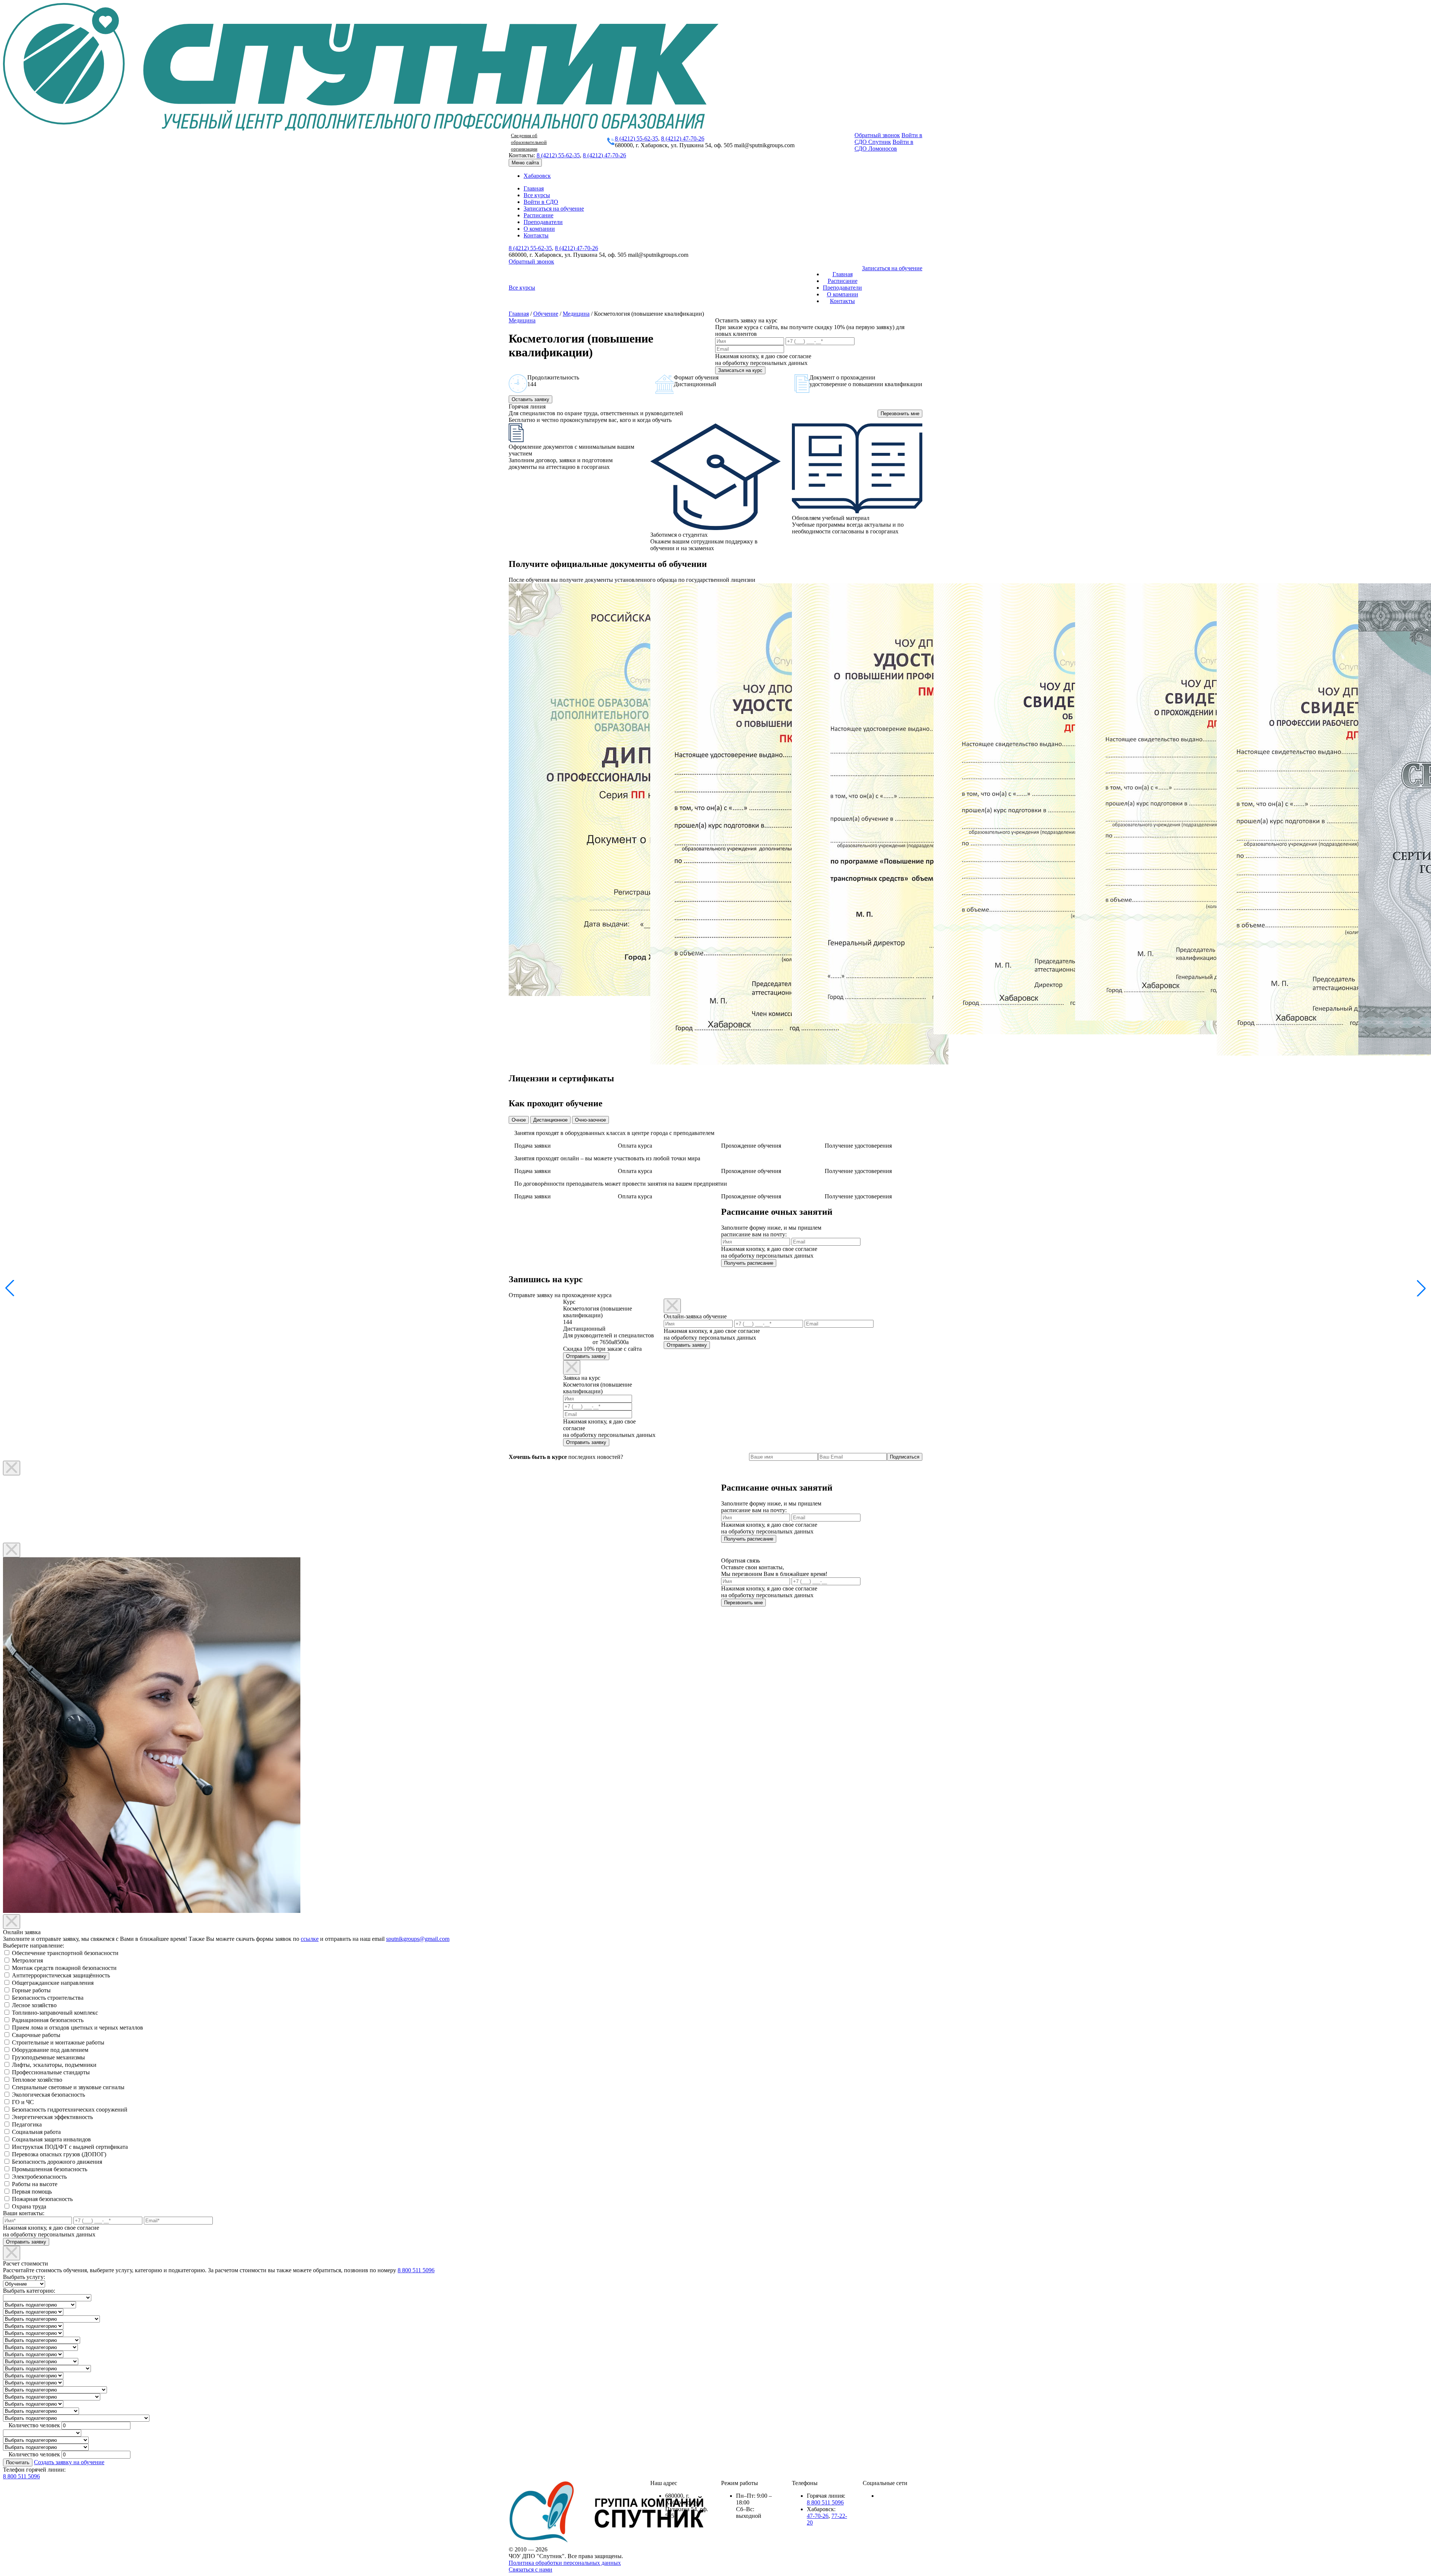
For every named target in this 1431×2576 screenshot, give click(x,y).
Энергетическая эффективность (52, 2117)
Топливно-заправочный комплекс (55, 2013)
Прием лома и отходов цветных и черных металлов (78, 2028)
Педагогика (27, 2124)
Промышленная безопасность (50, 2169)
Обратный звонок (877, 135)
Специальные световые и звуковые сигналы (68, 2087)
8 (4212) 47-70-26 (683, 138)
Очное (519, 1120)
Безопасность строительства (48, 1998)
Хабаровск (537, 176)
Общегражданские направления (53, 1983)
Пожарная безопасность (42, 2199)
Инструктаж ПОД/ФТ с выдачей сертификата (70, 2147)
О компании (539, 229)
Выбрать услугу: (24, 2277)
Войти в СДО (541, 202)
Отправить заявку (586, 1356)
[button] (1421, 1288)
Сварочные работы (36, 2035)
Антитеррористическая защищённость (61, 1975)
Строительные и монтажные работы (58, 2042)
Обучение (546, 314)
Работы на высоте (35, 2184)
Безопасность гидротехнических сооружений (70, 2110)
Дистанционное (550, 1120)
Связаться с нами (530, 2569)
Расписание (538, 215)
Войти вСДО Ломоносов (884, 145)
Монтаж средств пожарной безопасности (64, 1968)
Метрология (27, 1960)
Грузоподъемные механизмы (48, 2057)
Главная (534, 188)
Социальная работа (36, 2132)
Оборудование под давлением (50, 2050)
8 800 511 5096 (416, 2270)
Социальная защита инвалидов (51, 2139)
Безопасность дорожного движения (57, 2162)
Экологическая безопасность (48, 2095)
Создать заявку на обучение (69, 2462)
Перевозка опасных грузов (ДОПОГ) (59, 2154)
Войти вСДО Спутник (888, 138)
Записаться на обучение (554, 209)
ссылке (310, 1939)
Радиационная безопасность (48, 2020)
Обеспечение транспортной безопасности (65, 1953)
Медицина (576, 314)
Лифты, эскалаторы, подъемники (54, 2065)
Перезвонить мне (900, 414)
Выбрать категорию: (29, 2291)
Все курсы (537, 195)
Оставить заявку (530, 399)
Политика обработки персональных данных (565, 2563)
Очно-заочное (590, 1120)
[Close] (572, 1367)
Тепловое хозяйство (37, 2080)
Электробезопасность (39, 2177)
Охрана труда (29, 2206)
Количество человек (34, 2425)
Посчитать (18, 2463)
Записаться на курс (740, 370)
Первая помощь (32, 2192)
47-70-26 (818, 2516)
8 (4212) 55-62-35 (636, 138)
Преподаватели (543, 222)
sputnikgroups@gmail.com (418, 1939)
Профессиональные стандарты (51, 2072)
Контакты (536, 235)
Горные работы (31, 1990)
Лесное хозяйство (34, 2005)
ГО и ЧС (23, 2102)
